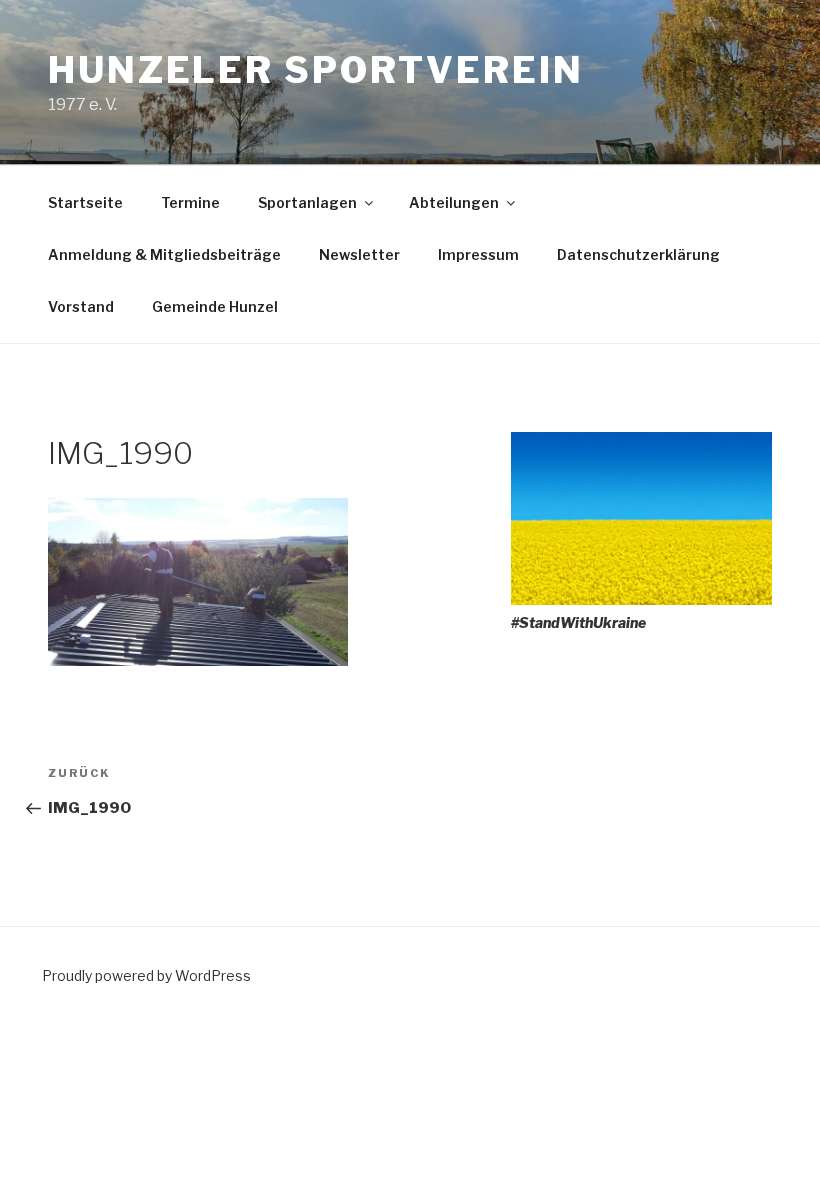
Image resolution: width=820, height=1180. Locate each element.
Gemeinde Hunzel (215, 306)
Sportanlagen (307, 202)
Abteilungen (454, 202)
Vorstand (81, 306)
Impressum (478, 254)
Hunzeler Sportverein (316, 70)
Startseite (85, 202)
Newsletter (359, 254)
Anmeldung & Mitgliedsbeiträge (164, 254)
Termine (190, 202)
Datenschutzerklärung (638, 254)
